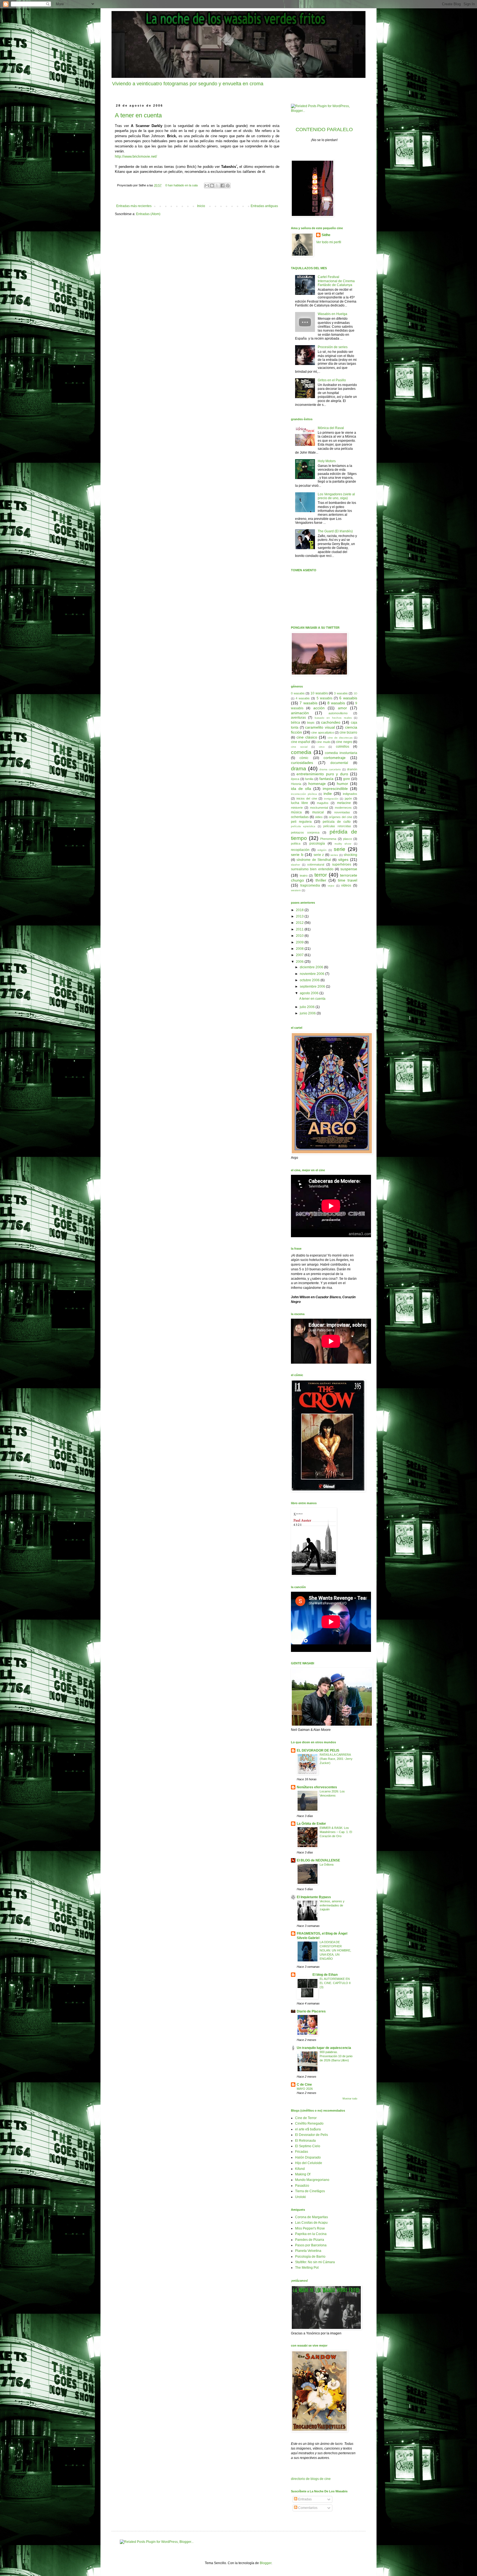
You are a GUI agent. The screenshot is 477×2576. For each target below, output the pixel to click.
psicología (317, 843)
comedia (301, 752)
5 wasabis (324, 698)
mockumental (319, 808)
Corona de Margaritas (312, 2217)
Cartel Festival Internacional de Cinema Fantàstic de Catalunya (336, 281)
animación (300, 713)
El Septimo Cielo (308, 2146)
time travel (348, 880)
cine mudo (323, 742)
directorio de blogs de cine (311, 2479)
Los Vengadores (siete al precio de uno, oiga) (336, 496)
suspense (349, 869)
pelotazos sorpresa (305, 832)
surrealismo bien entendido (312, 869)
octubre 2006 (310, 980)
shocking (350, 855)
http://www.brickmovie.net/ (136, 156)
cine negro (344, 742)
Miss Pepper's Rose (310, 2228)
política (296, 843)
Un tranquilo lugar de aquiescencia (324, 2048)
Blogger (266, 2563)
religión (322, 850)
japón (348, 798)
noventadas (342, 812)
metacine (344, 803)
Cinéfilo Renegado (309, 2123)
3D (355, 693)
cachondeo (331, 722)
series (334, 855)
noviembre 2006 (312, 974)
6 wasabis (348, 698)
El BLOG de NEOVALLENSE (318, 1860)
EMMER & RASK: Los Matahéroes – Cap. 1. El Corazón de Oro (336, 1832)
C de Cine (304, 2085)
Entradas (304, 2499)
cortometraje (335, 758)
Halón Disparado (308, 2157)
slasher (296, 865)
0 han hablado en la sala (181, 185)
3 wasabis (341, 693)
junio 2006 (308, 1013)
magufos (323, 803)
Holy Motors (327, 461)
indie (328, 794)
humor (342, 784)
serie (340, 849)
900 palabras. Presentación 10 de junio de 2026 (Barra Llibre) (336, 2056)
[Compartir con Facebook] (222, 186)
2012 (300, 923)
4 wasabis (303, 698)
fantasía (326, 779)
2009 (300, 942)
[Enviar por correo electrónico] (207, 186)
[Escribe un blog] (212, 186)
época (295, 779)
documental (339, 763)
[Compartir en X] (217, 186)
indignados (350, 794)
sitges (343, 859)
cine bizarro (348, 732)
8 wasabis (336, 703)
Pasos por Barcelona (311, 2245)
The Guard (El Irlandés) (335, 531)
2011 (300, 929)
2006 (300, 962)
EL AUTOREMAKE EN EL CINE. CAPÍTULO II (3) (335, 1983)
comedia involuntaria (341, 753)
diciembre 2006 (312, 967)
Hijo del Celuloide (309, 2163)
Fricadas (302, 2152)
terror (321, 875)
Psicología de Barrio (310, 2257)
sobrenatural (316, 864)
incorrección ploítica (304, 794)
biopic (311, 723)
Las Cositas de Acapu (311, 2223)
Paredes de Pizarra (310, 2240)
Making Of (303, 2174)
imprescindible (335, 789)
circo (322, 747)
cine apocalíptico (323, 732)
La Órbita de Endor (311, 1824)
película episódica (303, 826)
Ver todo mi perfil (329, 242)
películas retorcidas (337, 826)
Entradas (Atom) (148, 214)
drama (299, 769)
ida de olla (301, 789)
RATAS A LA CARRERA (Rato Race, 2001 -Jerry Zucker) (336, 1759)
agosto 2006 (310, 993)
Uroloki (300, 2197)
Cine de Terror (306, 2118)
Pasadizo (302, 2186)
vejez (331, 886)
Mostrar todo (350, 2099)
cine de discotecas (340, 738)
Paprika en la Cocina (311, 2234)
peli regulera (301, 822)
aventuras (298, 718)
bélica (296, 723)
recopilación (300, 850)
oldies (319, 817)
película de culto (337, 822)
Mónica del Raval (331, 428)
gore (347, 779)
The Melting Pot (307, 2268)
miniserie (297, 808)
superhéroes (342, 864)
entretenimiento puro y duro (322, 774)
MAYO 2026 (305, 2089)
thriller (321, 880)
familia (309, 779)
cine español (301, 742)
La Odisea (327, 1864)
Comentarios (307, 2508)
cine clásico (307, 737)
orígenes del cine (340, 817)
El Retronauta (305, 2141)
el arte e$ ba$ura (308, 2129)
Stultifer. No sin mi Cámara (315, 2262)
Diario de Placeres (311, 2011)
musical (318, 812)
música (296, 812)
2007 (300, 955)
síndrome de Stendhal (314, 860)
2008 (300, 949)
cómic (304, 758)
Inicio (201, 206)
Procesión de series (333, 347)
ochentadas (300, 817)
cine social (299, 747)
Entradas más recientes (134, 206)
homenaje (317, 784)
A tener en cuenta (138, 115)
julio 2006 (308, 1007)
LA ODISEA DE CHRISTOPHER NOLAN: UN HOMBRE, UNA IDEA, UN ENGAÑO (335, 1950)
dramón (352, 769)
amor (342, 708)
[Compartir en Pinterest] (228, 186)
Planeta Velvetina (308, 2251)
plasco (348, 839)
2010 (300, 936)
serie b (297, 855)
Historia (296, 784)
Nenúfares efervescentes (317, 1787)
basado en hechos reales (333, 718)
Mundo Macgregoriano (312, 2180)
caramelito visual (320, 727)
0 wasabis (298, 693)
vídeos (346, 885)
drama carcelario (330, 769)
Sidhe (326, 235)
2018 (300, 910)
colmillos (343, 747)
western (296, 890)
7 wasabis (308, 703)
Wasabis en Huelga (332, 314)
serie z (319, 855)
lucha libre (300, 803)
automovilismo (338, 713)
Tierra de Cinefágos (310, 2191)
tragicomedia (310, 885)
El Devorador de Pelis (312, 2135)
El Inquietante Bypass (314, 1897)
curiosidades (302, 763)
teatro (304, 876)
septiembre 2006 (313, 987)
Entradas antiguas (264, 206)
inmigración (331, 799)
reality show (343, 844)
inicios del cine (307, 798)
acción (319, 708)
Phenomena (328, 839)
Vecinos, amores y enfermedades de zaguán (332, 1905)
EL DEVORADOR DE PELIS (318, 1750)
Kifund (300, 2169)
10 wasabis (319, 693)
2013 (300, 916)
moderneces (343, 808)
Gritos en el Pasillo (332, 380)
